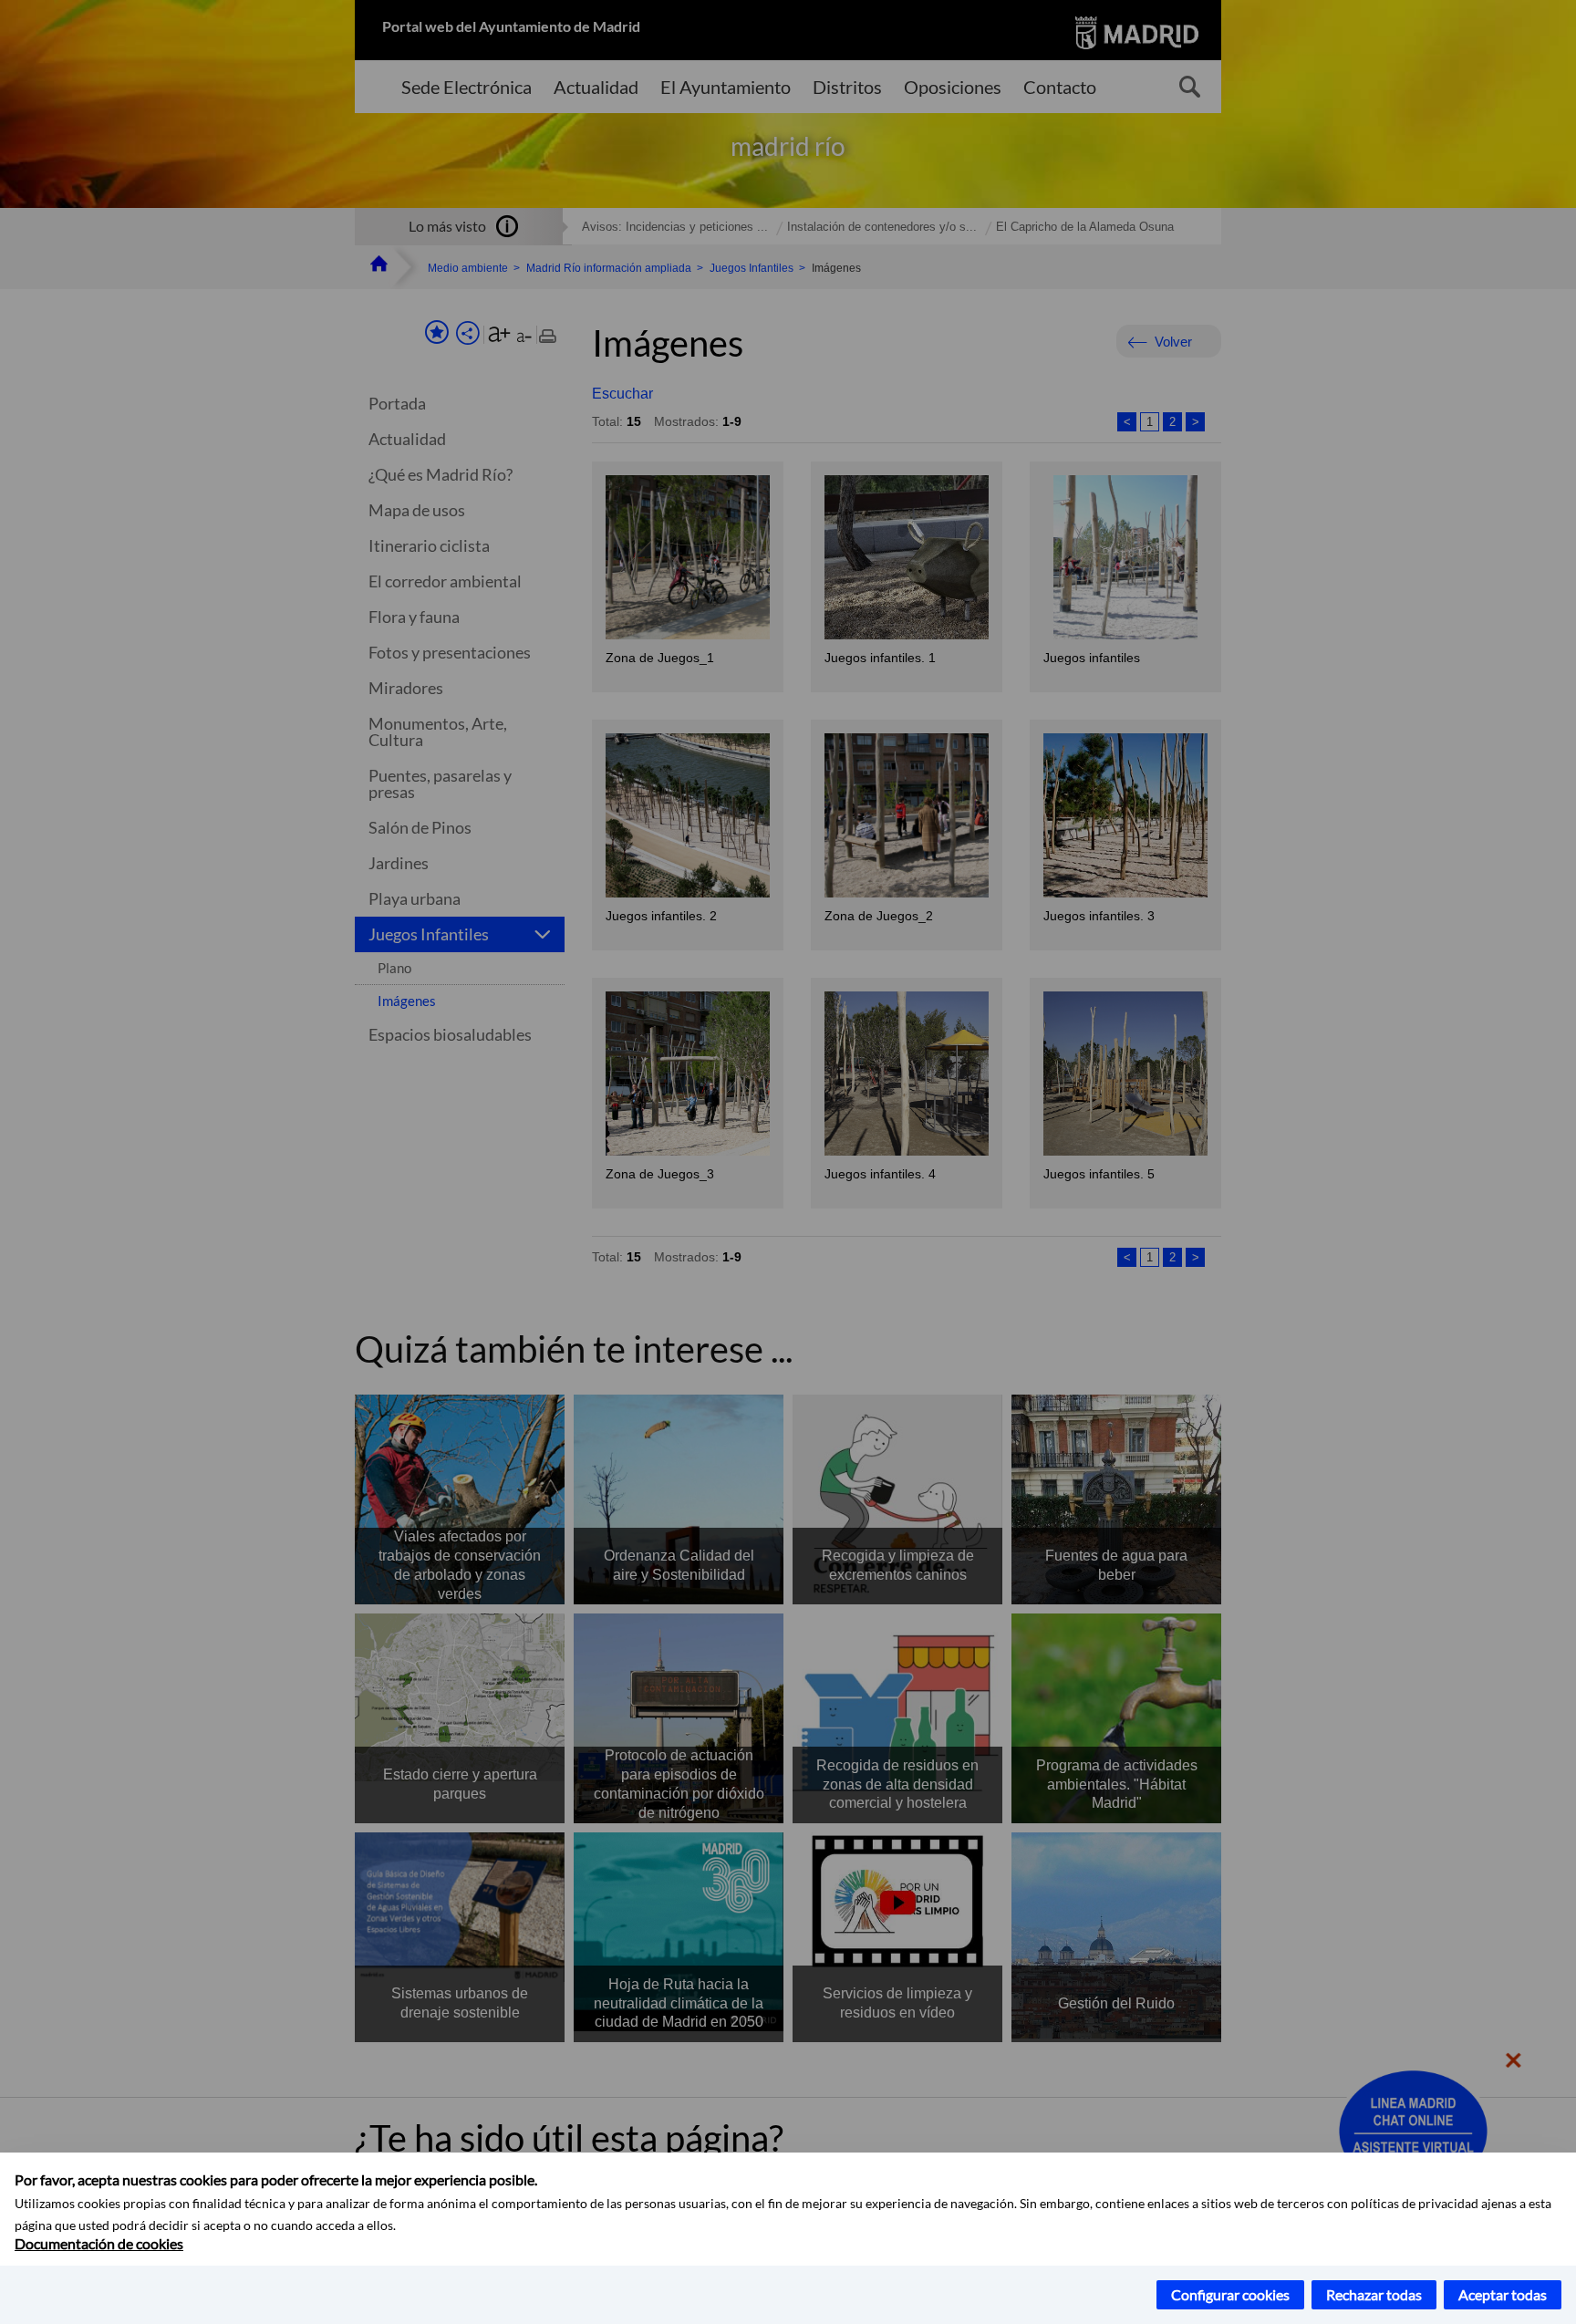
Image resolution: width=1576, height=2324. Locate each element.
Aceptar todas (1503, 2294)
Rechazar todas (1374, 2294)
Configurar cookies (1230, 2294)
